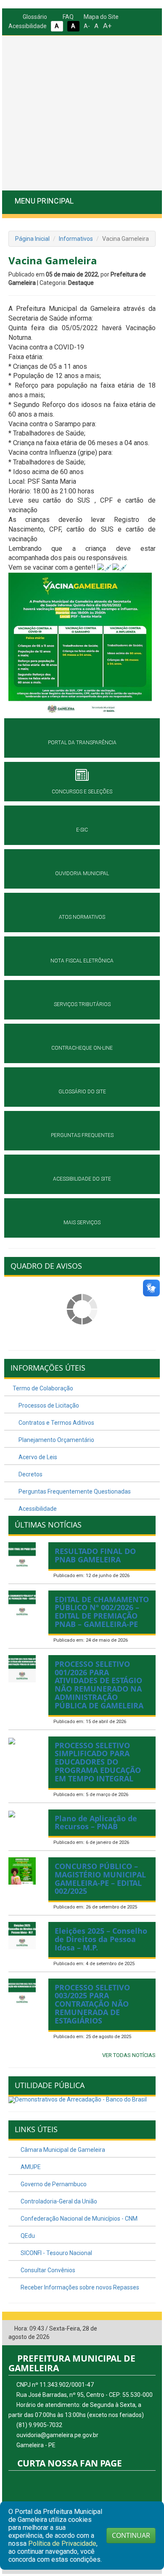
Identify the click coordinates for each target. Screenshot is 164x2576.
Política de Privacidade (62, 2543)
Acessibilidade (37, 1509)
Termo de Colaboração (43, 1388)
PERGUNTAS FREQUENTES (82, 1135)
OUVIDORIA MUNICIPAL (82, 873)
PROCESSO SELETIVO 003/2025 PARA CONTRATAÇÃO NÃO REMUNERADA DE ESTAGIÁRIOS (92, 2004)
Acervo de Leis (37, 1457)
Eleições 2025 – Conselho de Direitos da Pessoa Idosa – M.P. (101, 1939)
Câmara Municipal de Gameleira (62, 2150)
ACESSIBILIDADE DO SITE (82, 1179)
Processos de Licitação (48, 1405)
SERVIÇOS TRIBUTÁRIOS (82, 1004)
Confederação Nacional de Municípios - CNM (78, 2219)
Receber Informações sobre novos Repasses (79, 2287)
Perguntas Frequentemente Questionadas (74, 1491)
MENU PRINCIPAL (44, 201)
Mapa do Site (101, 17)
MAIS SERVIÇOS (82, 1223)
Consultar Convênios (47, 2270)
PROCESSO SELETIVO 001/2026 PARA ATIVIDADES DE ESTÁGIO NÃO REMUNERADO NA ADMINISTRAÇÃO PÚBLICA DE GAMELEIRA (99, 1685)
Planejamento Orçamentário (56, 1440)
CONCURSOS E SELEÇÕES (82, 792)
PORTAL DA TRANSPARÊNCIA (82, 743)
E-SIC (82, 830)
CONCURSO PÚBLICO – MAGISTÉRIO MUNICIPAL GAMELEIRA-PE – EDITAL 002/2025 (100, 1879)
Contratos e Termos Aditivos (56, 1423)
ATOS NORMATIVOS (82, 917)
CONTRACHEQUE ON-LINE (82, 1048)
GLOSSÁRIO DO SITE (82, 1092)
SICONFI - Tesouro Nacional (56, 2253)
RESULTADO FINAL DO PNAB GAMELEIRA (95, 1555)
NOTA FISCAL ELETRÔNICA (82, 961)
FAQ (67, 17)
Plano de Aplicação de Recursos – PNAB (96, 1822)
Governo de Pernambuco (53, 2184)
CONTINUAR (131, 2535)
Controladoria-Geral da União (58, 2201)
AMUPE (30, 2167)
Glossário (34, 17)
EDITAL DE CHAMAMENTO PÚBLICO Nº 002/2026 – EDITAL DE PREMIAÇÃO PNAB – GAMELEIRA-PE (102, 1612)
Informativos (76, 239)
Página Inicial (32, 239)
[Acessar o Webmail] (137, 2329)
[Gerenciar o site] (149, 2329)
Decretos (30, 1474)
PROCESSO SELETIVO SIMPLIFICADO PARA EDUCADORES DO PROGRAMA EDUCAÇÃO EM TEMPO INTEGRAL (98, 1762)
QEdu (27, 2236)
